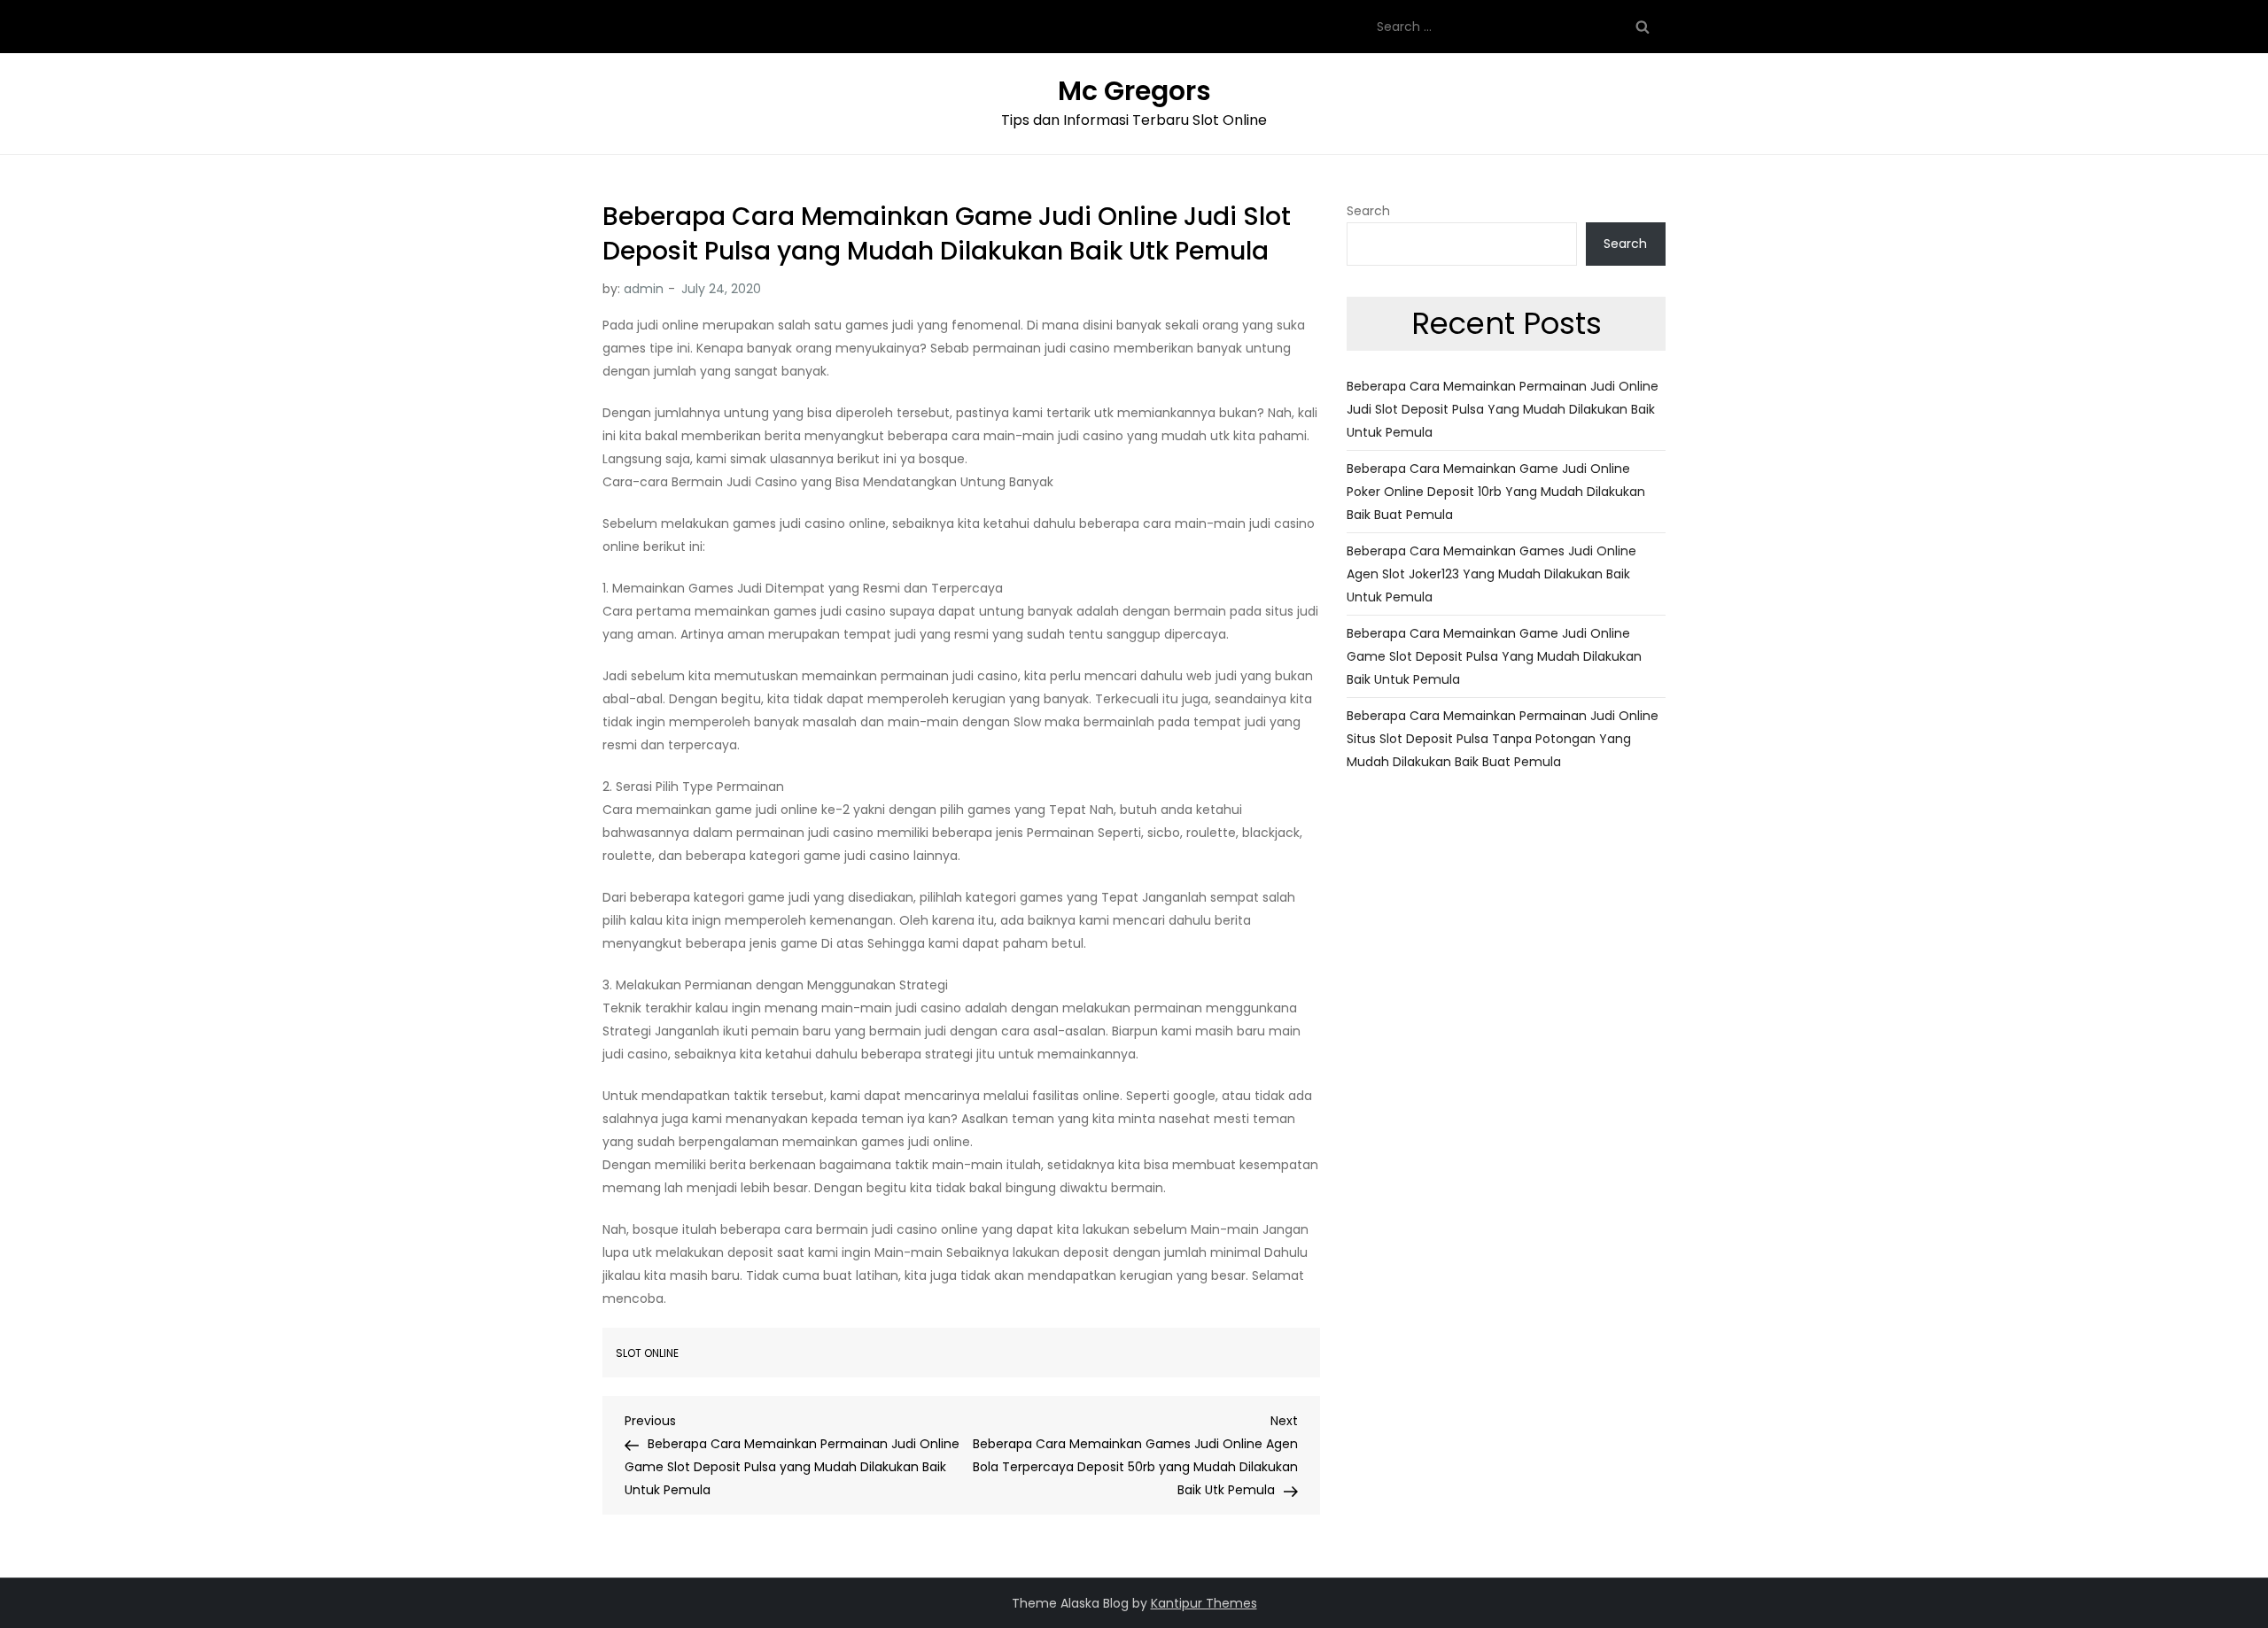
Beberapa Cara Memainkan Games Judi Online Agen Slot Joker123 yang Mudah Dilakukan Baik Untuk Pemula (1491, 574)
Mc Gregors (1134, 91)
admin (644, 289)
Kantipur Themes (1204, 1603)
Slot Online (647, 1353)
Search (1368, 211)
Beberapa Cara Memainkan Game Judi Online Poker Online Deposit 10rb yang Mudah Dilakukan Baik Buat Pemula (1496, 492)
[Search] (1643, 27)
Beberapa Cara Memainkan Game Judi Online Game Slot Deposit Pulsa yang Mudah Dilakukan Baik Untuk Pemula (1494, 656)
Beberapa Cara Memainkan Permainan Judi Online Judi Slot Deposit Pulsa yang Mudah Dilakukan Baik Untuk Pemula (1503, 409)
